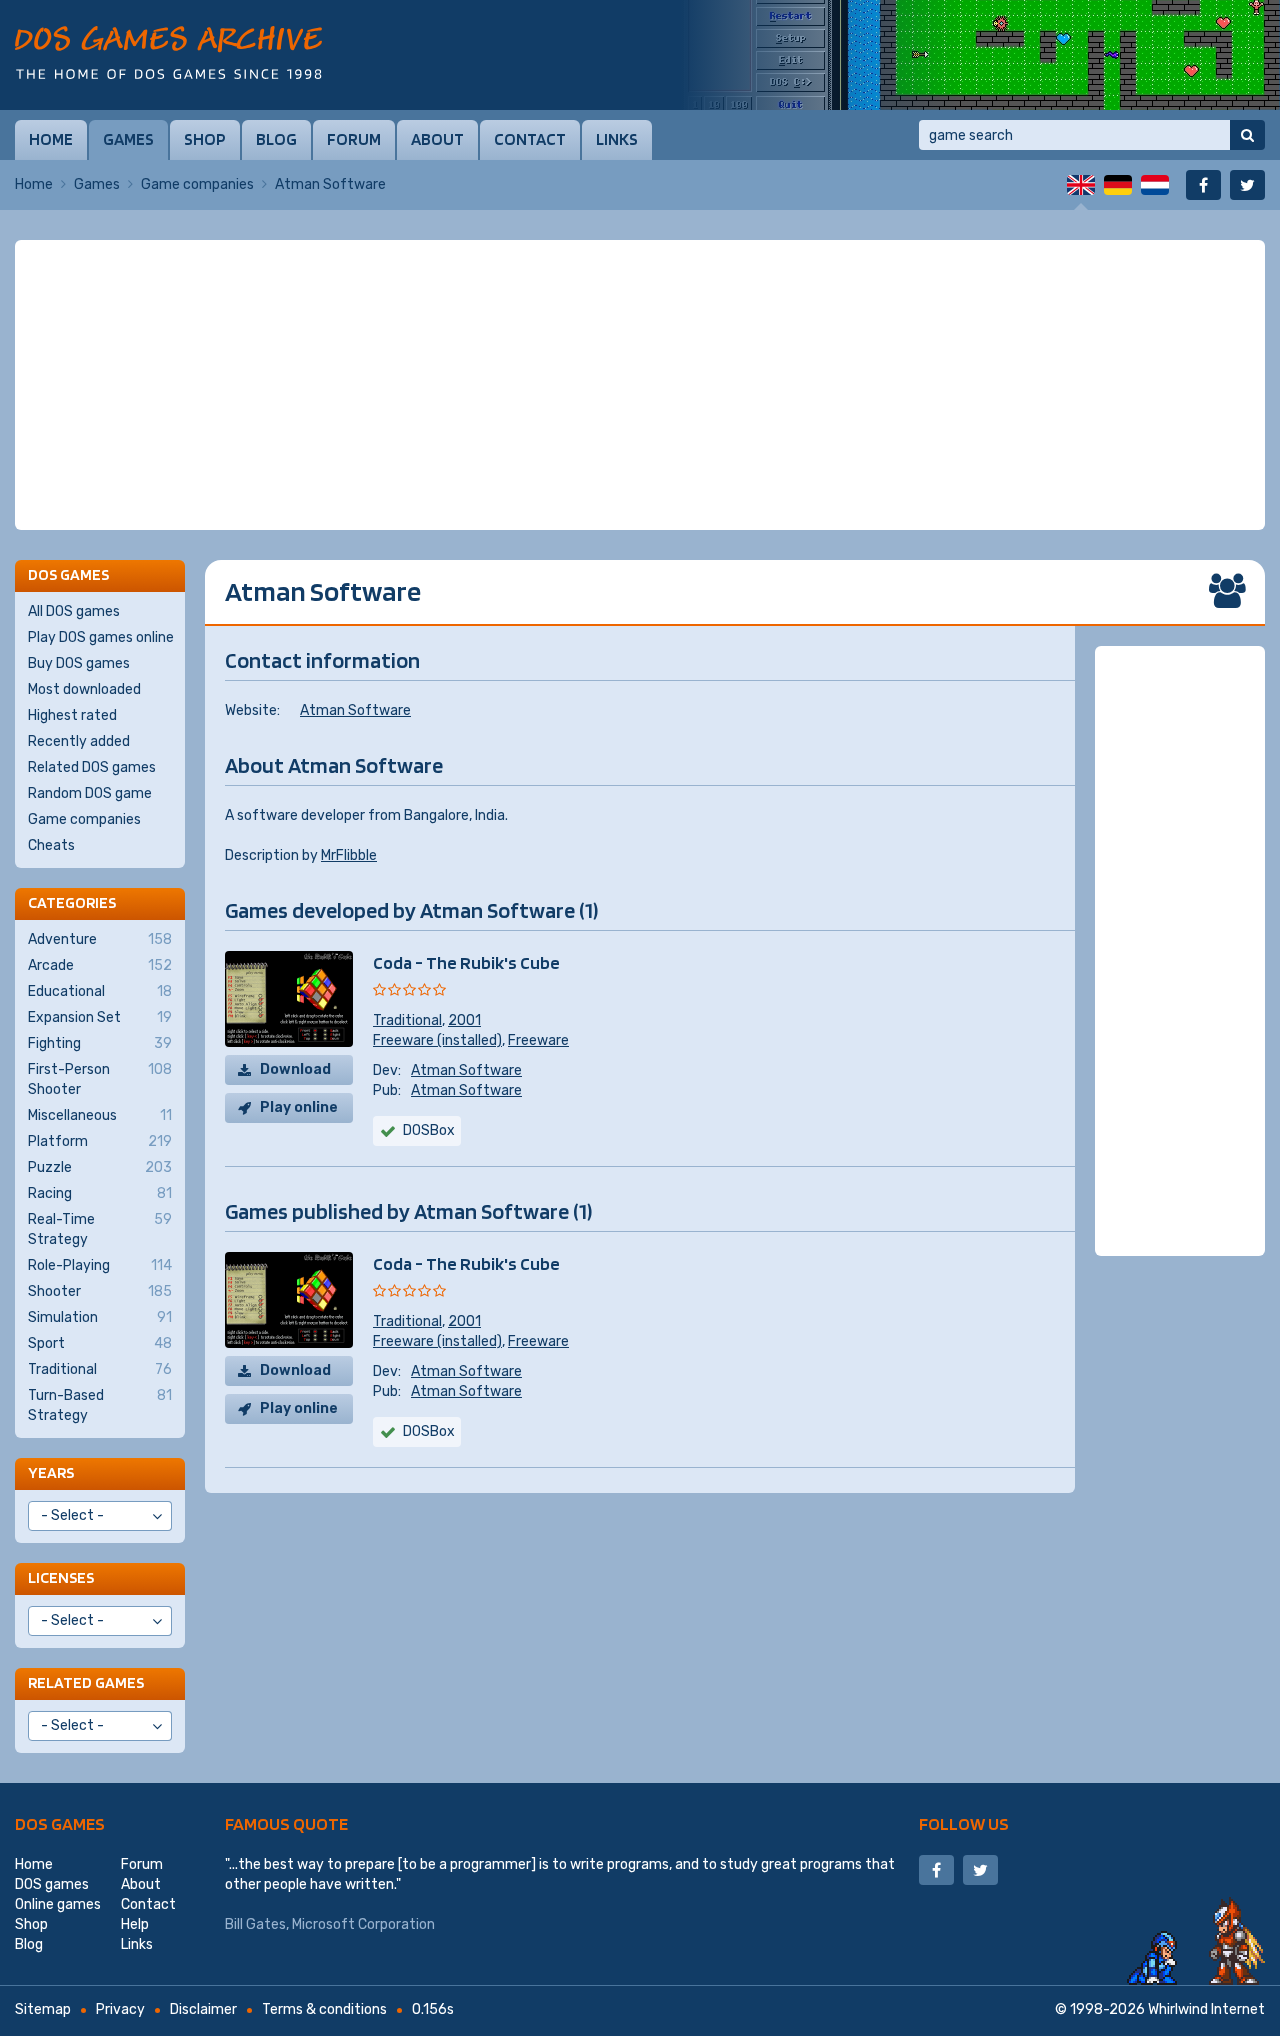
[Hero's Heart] (980, 55)
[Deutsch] (1118, 185)
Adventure (100, 939)
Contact (530, 139)
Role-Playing (100, 1265)
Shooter (100, 1291)
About (437, 139)
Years (51, 1472)
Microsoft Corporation (363, 1924)
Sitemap (43, 2009)
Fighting (100, 1043)
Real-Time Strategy (100, 1229)
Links (617, 139)
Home (51, 139)
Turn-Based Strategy (100, 1405)
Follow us (964, 1823)
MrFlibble (349, 855)
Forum (354, 139)
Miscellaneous (100, 1115)
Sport (100, 1343)
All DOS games (74, 611)
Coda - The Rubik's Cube (466, 962)
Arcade (100, 965)
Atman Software (355, 710)
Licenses (61, 1577)
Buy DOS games (79, 663)
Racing (100, 1193)
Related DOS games (92, 767)
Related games (86, 1682)
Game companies (197, 184)
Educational (100, 991)
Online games (58, 1904)
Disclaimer (203, 2009)
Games (128, 139)
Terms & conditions (324, 2009)
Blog (276, 139)
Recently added (79, 741)
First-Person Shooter (100, 1079)
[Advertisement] (640, 385)
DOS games (60, 1823)
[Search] (1247, 135)
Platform (100, 1141)
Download (295, 1069)
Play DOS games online (101, 637)
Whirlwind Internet (1206, 2009)
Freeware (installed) (437, 1040)
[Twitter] (1247, 185)
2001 (464, 1020)
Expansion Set (100, 1017)
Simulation (100, 1317)
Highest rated (72, 715)
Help (135, 1924)
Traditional (407, 1020)
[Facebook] (1203, 185)
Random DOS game (90, 793)
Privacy (120, 2009)
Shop (205, 139)
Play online (299, 1107)
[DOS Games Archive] (168, 52)
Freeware (538, 1040)
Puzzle (100, 1167)
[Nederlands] (1155, 185)
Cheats (51, 845)
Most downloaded (84, 689)
